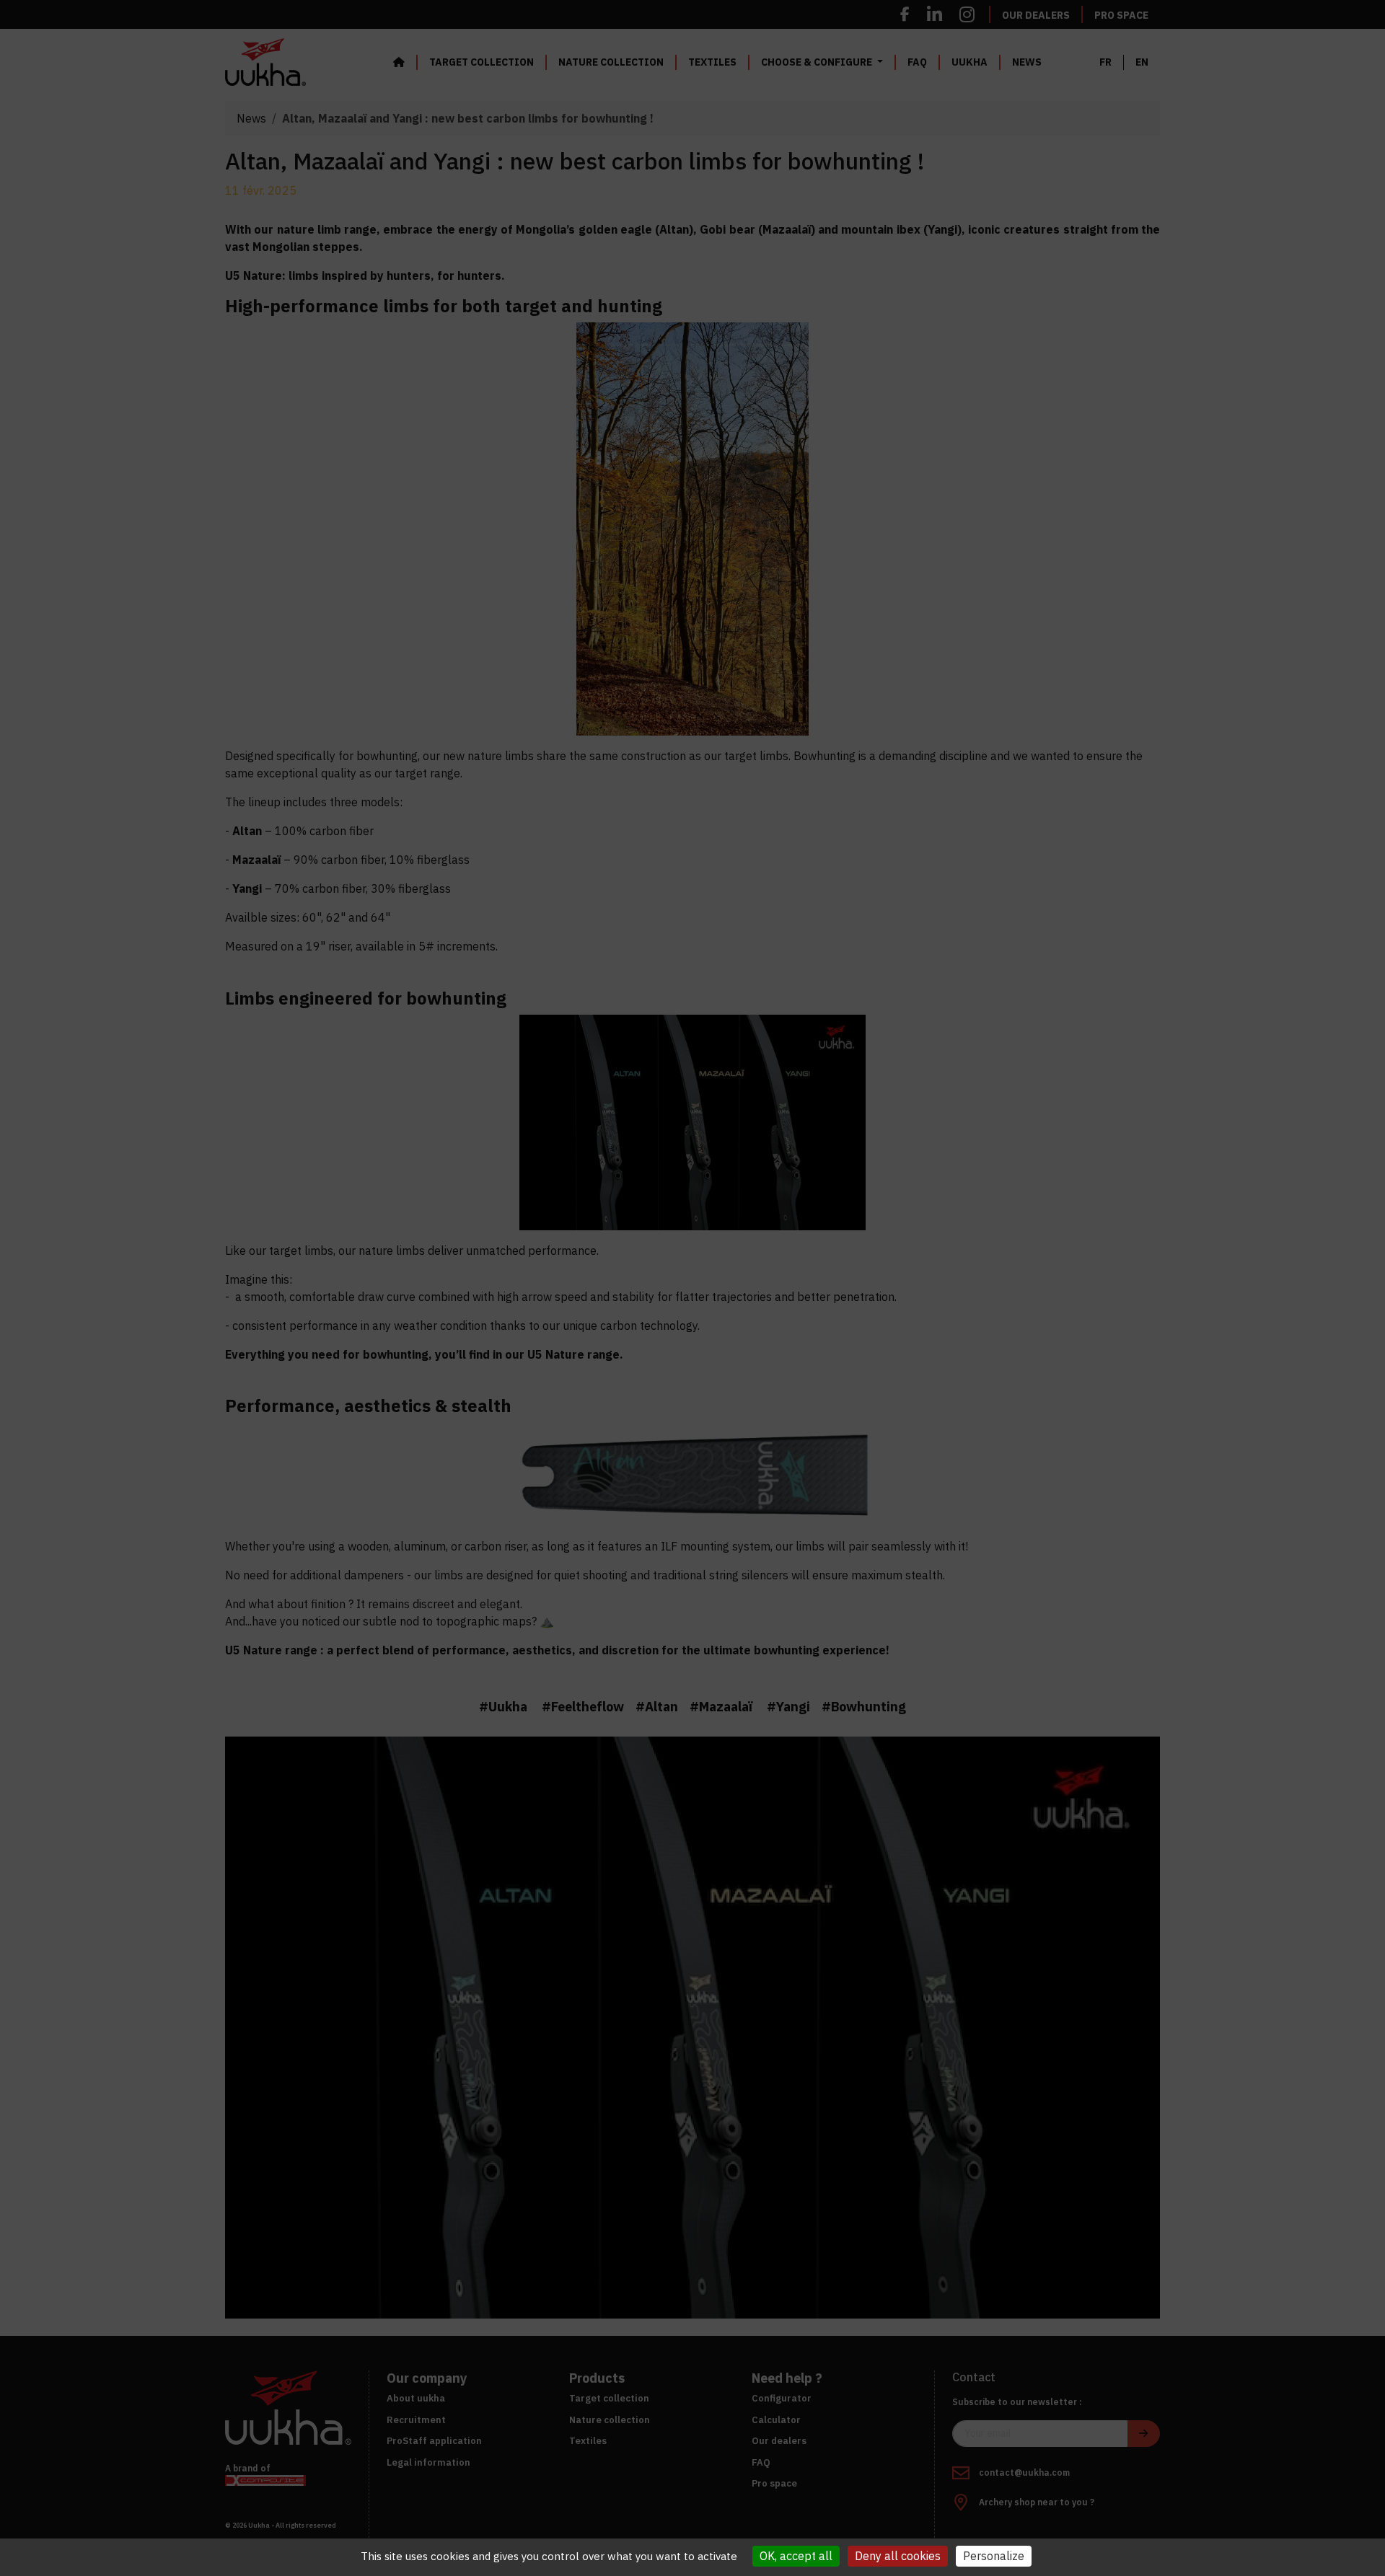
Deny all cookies (898, 2556)
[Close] (856, 1201)
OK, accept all (796, 2556)
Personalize (994, 2556)
